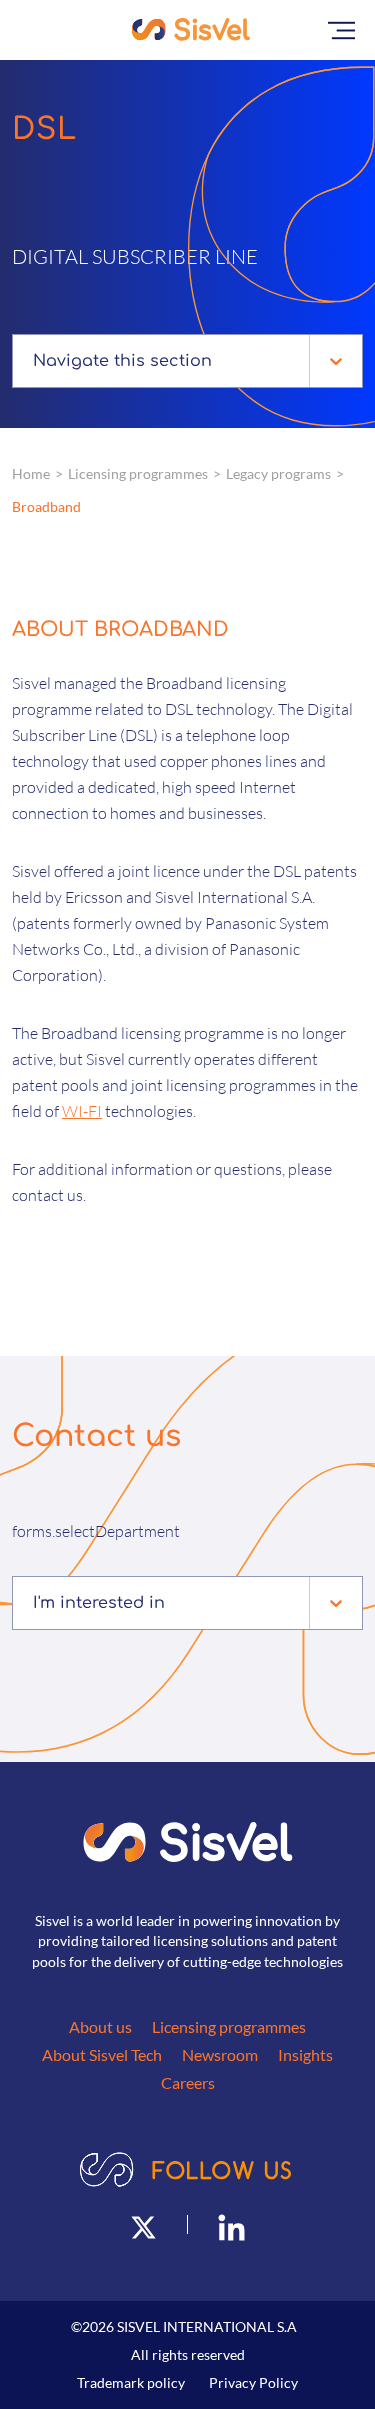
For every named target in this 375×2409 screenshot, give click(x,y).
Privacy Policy (253, 2382)
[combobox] (35, 361)
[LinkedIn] (231, 2224)
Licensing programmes (138, 473)
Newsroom (220, 2054)
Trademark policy (131, 2382)
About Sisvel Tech (102, 2054)
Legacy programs (278, 473)
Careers (188, 2082)
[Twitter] (143, 2224)
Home (31, 473)
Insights (305, 2054)
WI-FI (82, 1111)
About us (100, 2026)
